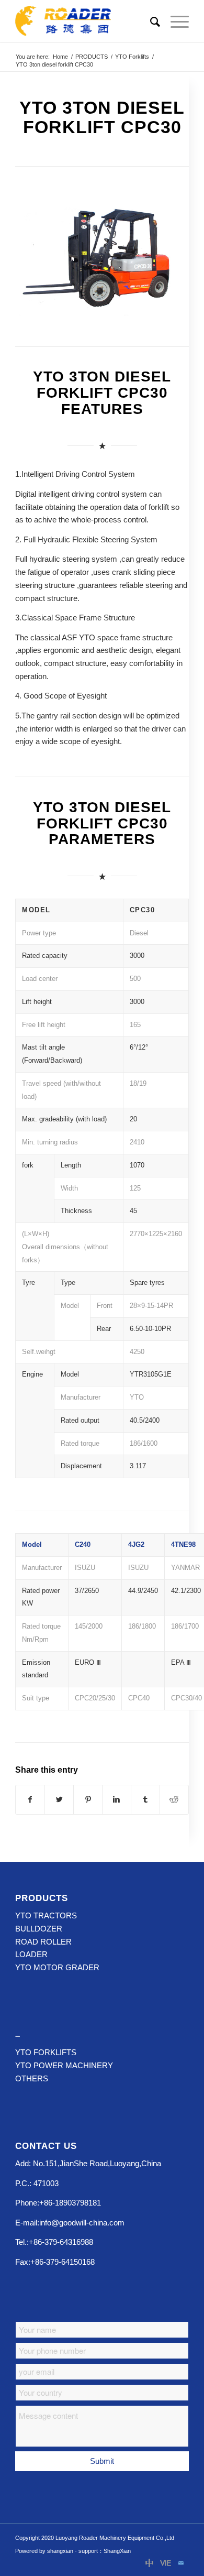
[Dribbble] (150, 2563)
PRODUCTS (92, 57)
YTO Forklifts (132, 57)
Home (60, 57)
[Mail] (181, 2563)
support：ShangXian (105, 2551)
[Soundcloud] (165, 2563)
